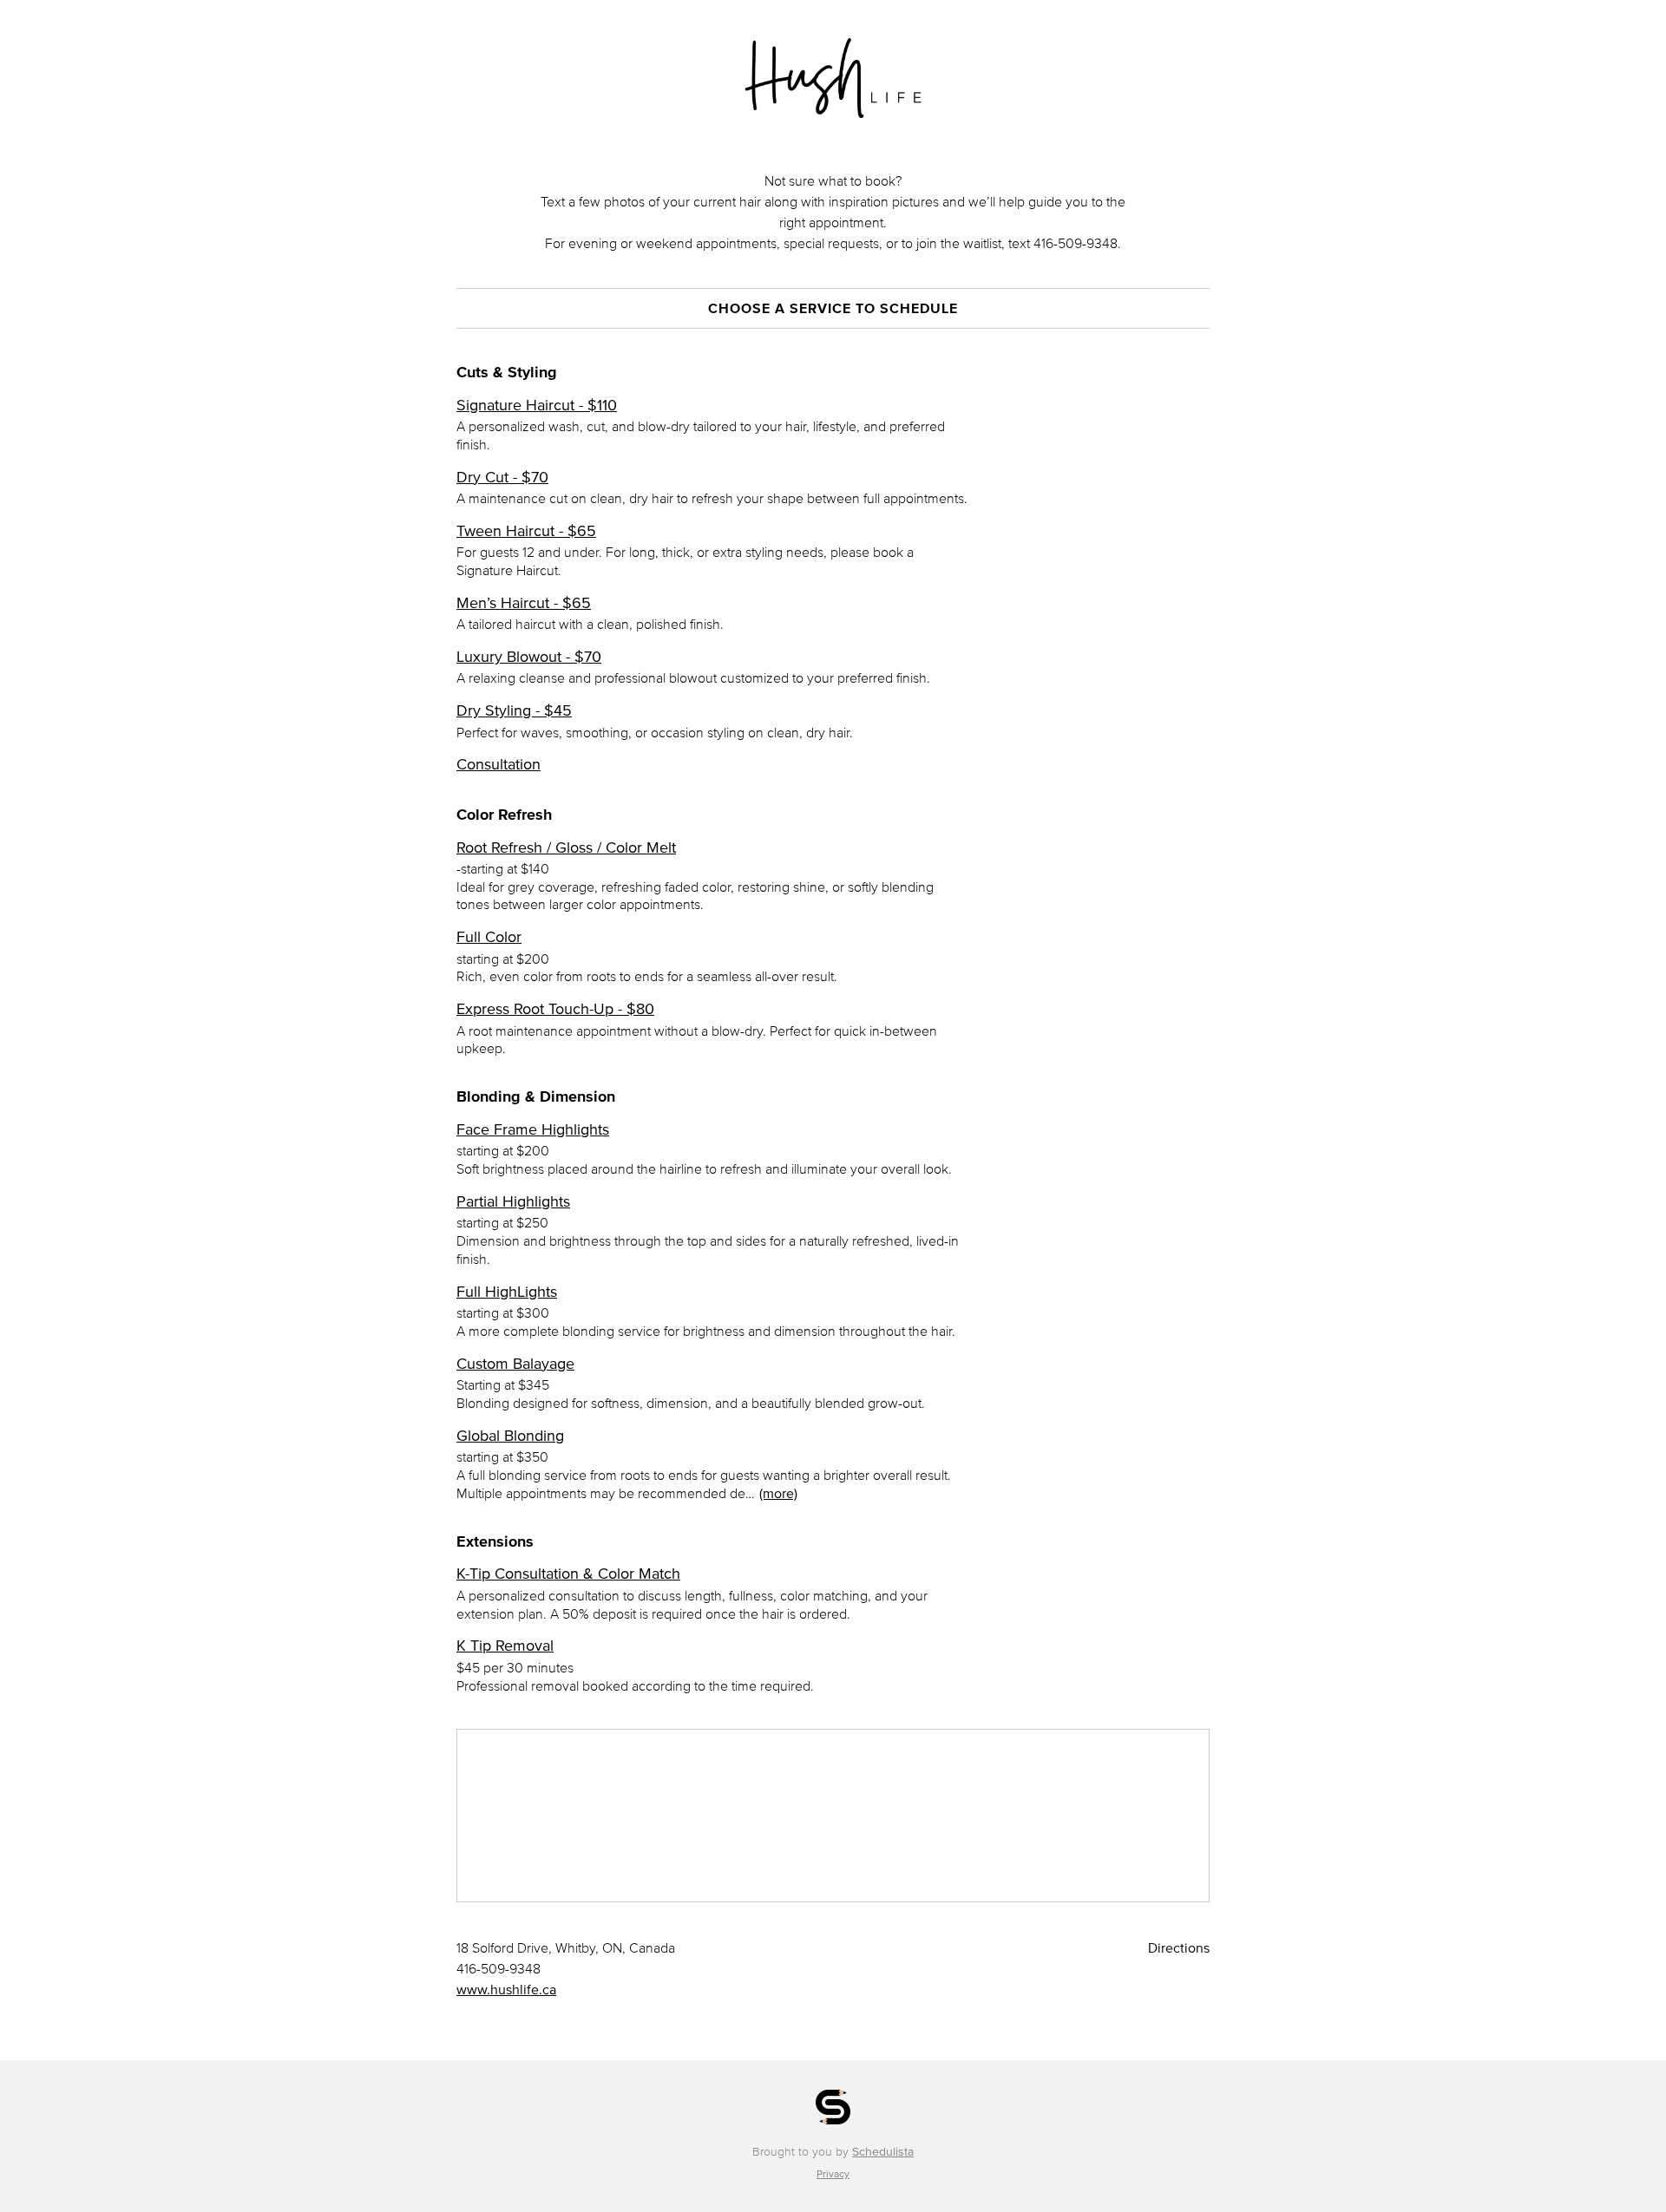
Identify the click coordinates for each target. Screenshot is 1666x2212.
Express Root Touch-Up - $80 (555, 1009)
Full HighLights (507, 1292)
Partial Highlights (513, 1201)
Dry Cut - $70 (502, 477)
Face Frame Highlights (533, 1129)
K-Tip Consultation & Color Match (568, 1574)
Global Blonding (510, 1436)
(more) (778, 1493)
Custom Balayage (515, 1364)
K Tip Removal (505, 1646)
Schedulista (883, 2152)
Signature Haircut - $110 (537, 405)
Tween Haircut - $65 (526, 531)
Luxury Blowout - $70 (529, 657)
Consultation (498, 764)
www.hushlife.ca (506, 1989)
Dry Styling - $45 (514, 710)
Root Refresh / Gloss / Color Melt (566, 847)
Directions (1179, 1947)
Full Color (489, 937)
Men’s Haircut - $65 (524, 603)
